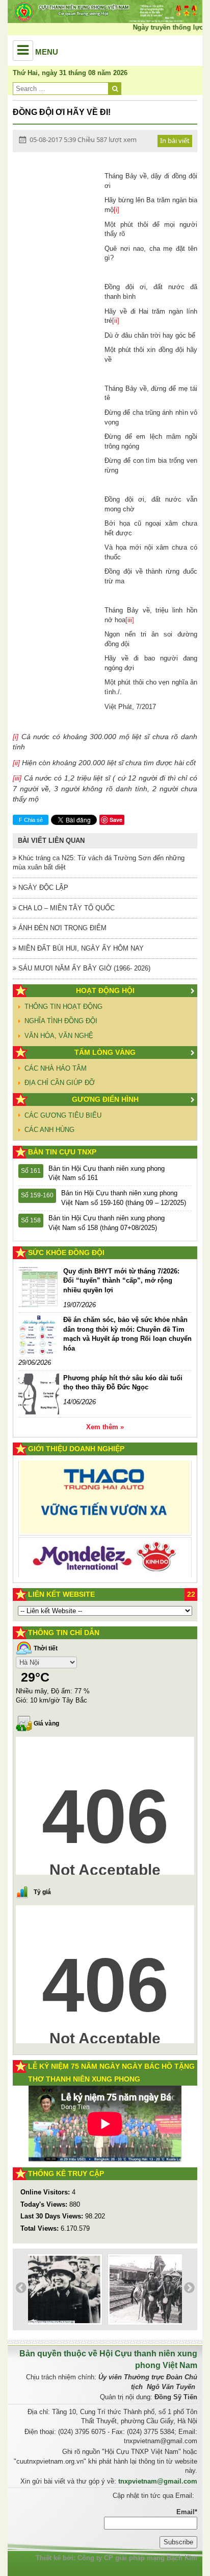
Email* (187, 2512)
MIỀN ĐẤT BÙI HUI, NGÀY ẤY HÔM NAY (80, 948)
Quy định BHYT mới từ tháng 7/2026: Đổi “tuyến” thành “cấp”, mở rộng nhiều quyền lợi (121, 1281)
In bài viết (175, 140)
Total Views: (41, 2228)
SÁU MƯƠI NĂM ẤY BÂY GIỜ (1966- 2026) (83, 968)
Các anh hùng (49, 1130)
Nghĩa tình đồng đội (61, 1021)
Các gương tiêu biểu (63, 1115)
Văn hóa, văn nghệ (59, 1036)
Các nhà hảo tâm (56, 1068)
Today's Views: (45, 2204)
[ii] (116, 321)
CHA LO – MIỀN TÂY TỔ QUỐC (65, 908)
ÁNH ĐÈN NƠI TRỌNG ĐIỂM (61, 928)
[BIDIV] (105, 1550)
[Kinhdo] (105, 1511)
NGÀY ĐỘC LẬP (42, 888)
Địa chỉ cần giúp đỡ (60, 1083)
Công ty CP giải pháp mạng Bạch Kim (137, 2558)
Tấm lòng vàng (105, 1052)
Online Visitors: (46, 2192)
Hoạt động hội (105, 990)
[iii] (130, 620)
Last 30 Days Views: (53, 2216)
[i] (116, 210)
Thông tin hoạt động (63, 1007)
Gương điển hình (105, 1099)
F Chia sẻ (31, 820)
